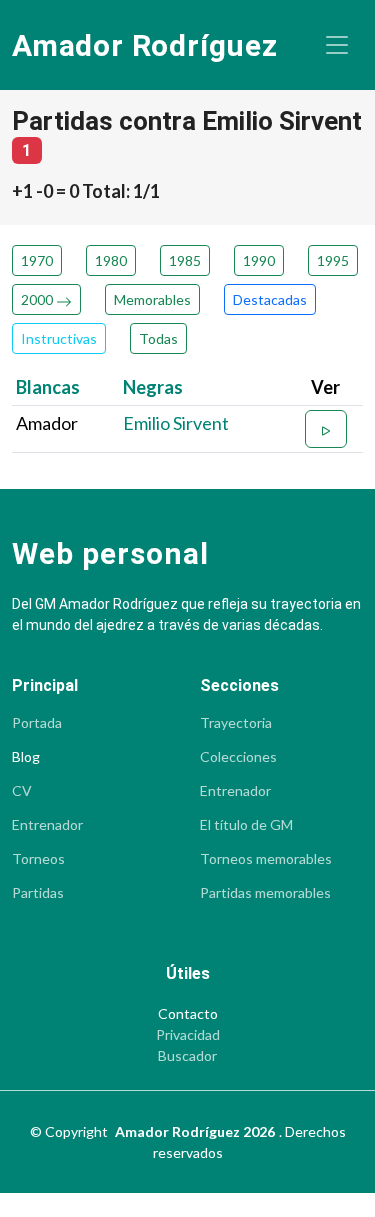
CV (22, 791)
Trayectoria (236, 723)
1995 (333, 260)
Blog (26, 757)
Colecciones (238, 757)
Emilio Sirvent (176, 423)
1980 (111, 260)
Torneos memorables (266, 859)
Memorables (152, 299)
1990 (259, 260)
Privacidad (188, 1035)
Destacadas (270, 299)
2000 (38, 299)
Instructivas (59, 338)
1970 (37, 260)
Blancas (48, 387)
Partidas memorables (265, 893)
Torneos (38, 859)
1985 (185, 260)
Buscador (187, 1056)
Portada (37, 723)
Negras (153, 387)
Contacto (188, 1014)
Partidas (38, 893)
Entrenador (47, 825)
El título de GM (246, 825)
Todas (158, 338)
